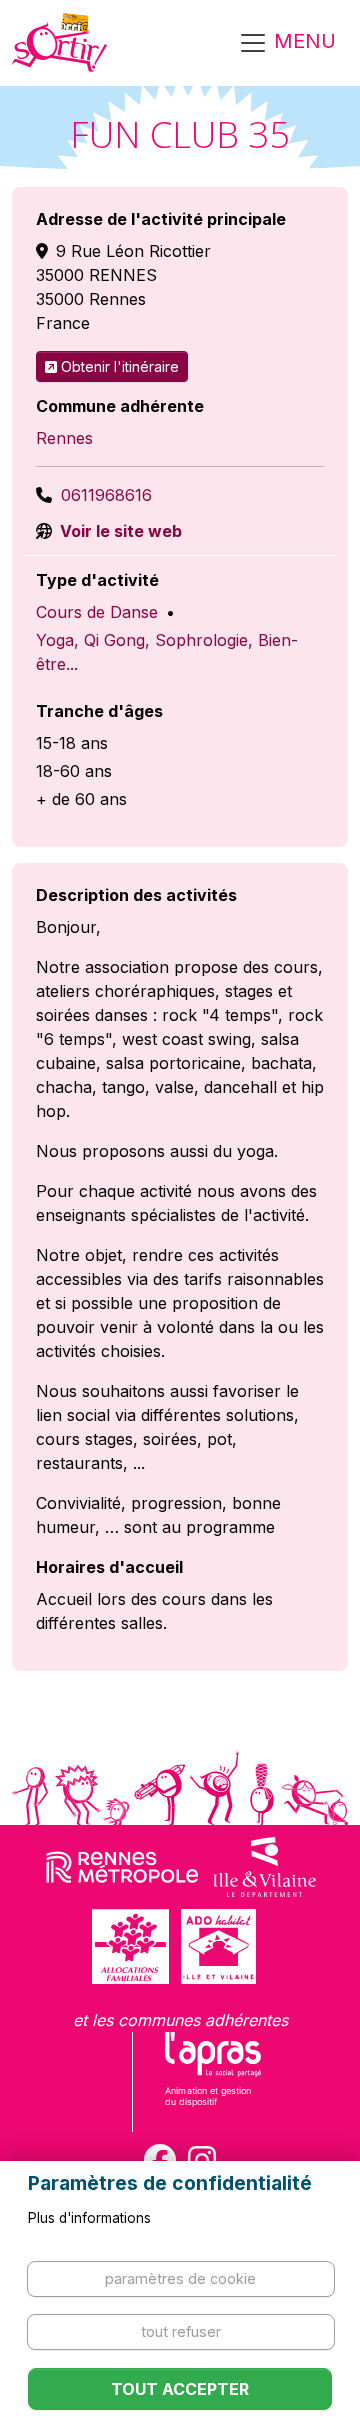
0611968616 (106, 495)
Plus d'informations (89, 2218)
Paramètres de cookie (180, 2278)
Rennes (64, 438)
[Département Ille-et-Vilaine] (264, 1867)
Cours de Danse (97, 612)
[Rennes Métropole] (122, 1867)
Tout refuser (181, 2331)
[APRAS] (213, 2082)
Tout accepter (180, 2389)
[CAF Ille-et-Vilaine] (130, 1946)
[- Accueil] (59, 43)
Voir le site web (119, 531)
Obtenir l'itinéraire (120, 366)
